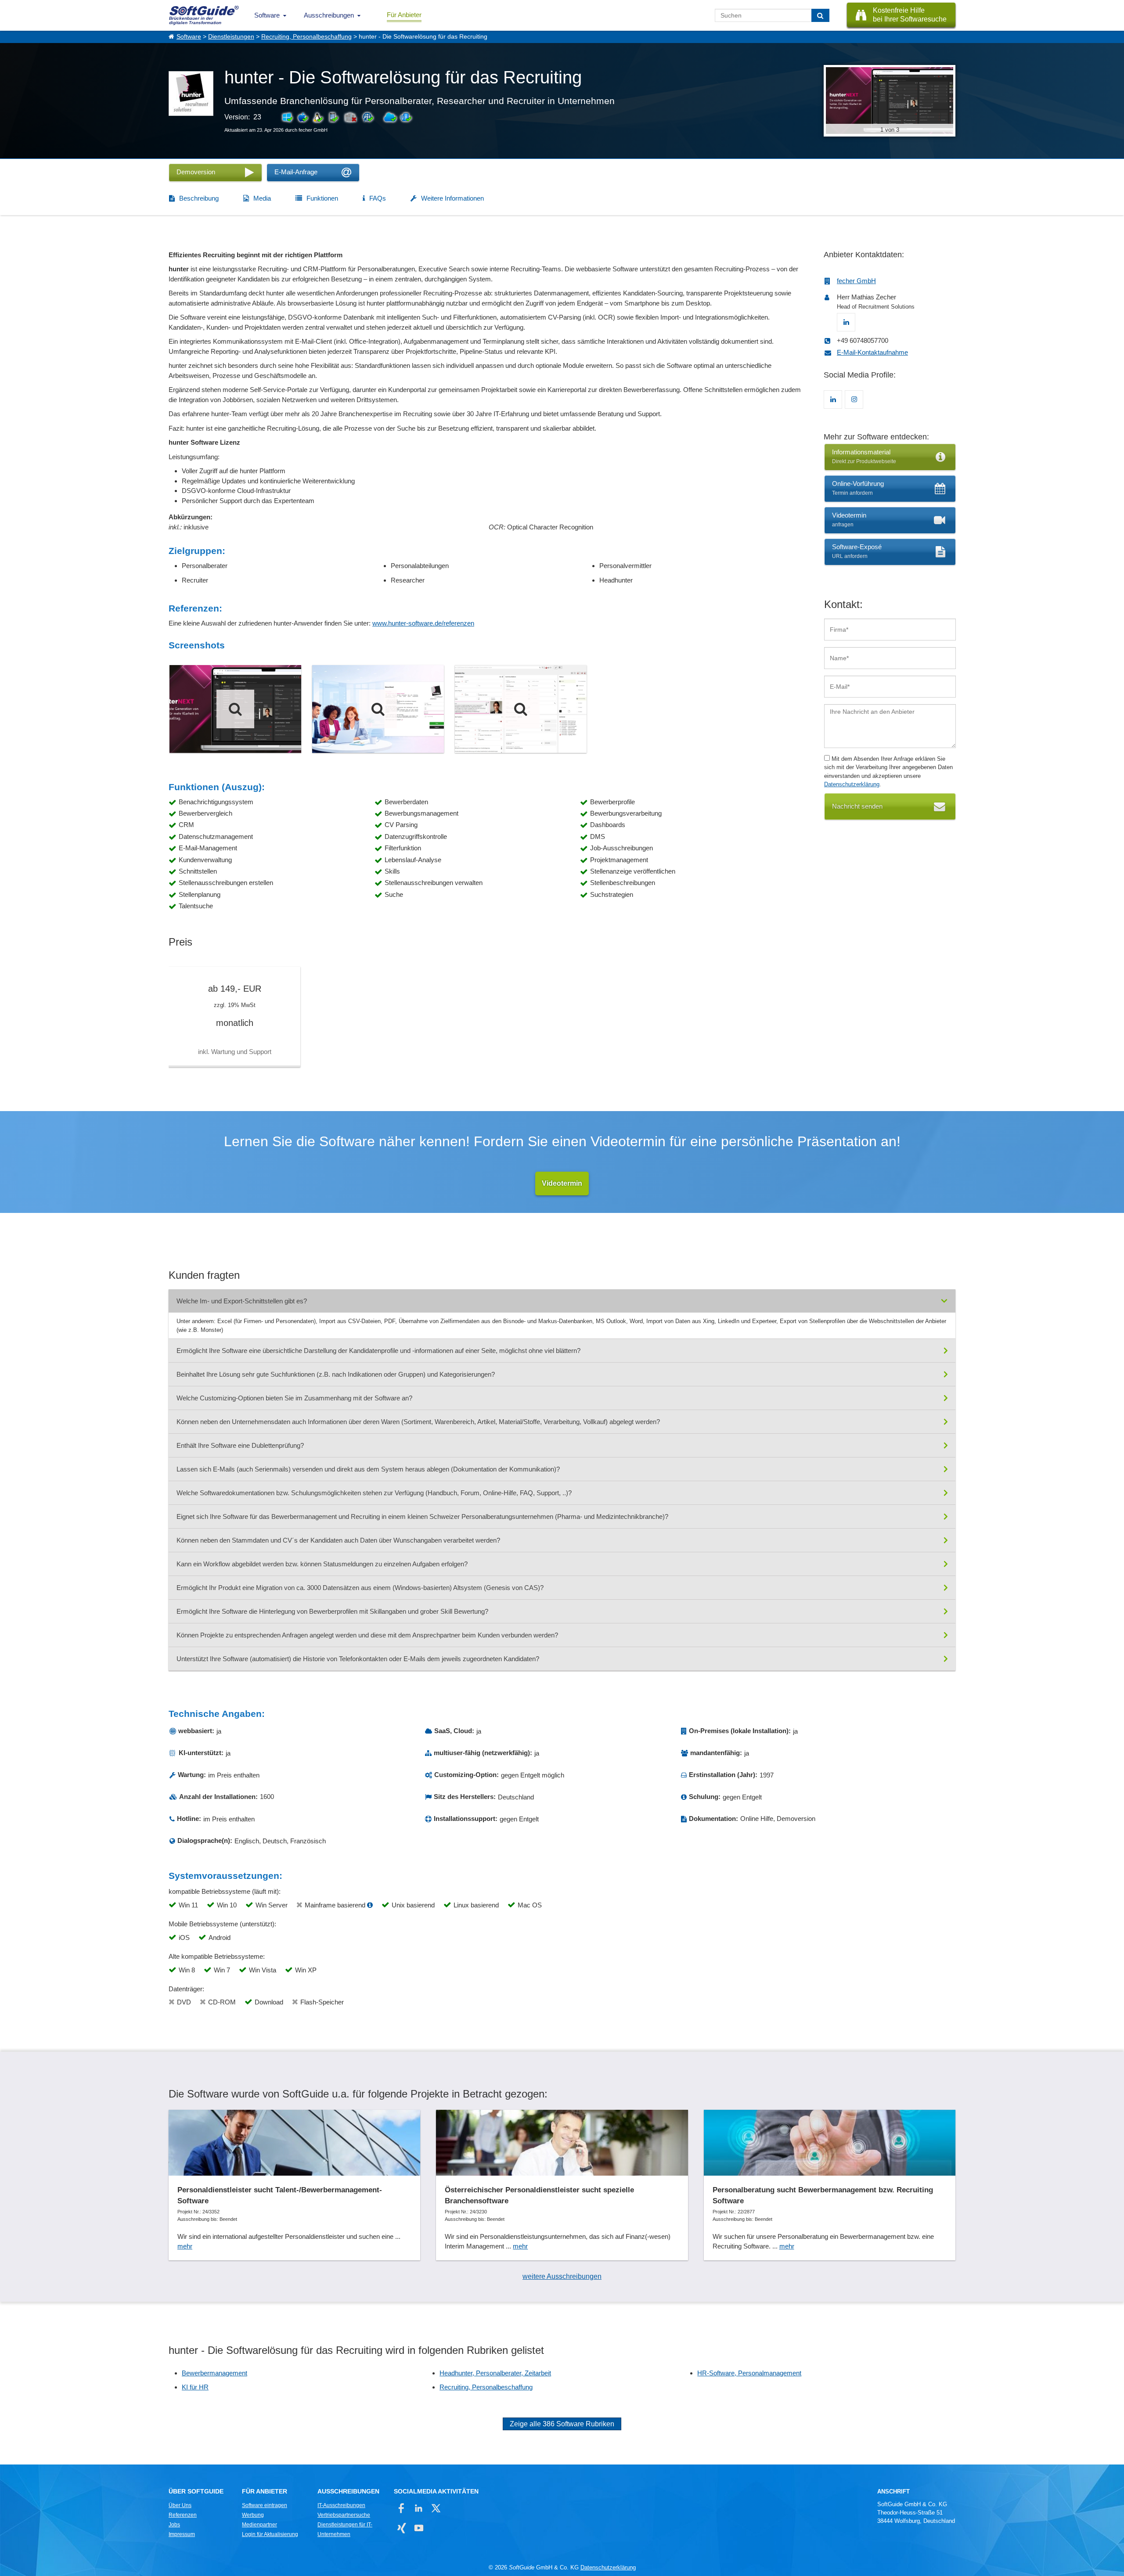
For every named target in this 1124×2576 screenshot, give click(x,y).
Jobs (174, 2525)
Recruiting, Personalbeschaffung (306, 37)
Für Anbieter (404, 15)
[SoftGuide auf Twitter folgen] (436, 2508)
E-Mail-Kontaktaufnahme (872, 352)
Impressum (182, 2534)
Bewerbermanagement (214, 2373)
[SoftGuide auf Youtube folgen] (419, 2528)
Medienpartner (259, 2525)
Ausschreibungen (329, 15)
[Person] (521, 709)
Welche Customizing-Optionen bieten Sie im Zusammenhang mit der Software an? (294, 1398)
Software (267, 15)
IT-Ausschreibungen (341, 2505)
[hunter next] (235, 709)
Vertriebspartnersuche (344, 2515)
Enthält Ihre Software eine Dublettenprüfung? (240, 1445)
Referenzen (183, 2515)
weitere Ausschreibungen (562, 2276)
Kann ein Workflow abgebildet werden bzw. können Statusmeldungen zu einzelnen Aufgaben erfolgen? (322, 1564)
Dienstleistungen (231, 37)
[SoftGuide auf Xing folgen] (402, 2528)
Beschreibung (199, 198)
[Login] (378, 709)
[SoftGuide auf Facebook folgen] (402, 2508)
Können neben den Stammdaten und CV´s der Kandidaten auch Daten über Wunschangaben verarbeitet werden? (338, 1540)
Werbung (253, 2515)
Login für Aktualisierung (270, 2534)
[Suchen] (820, 15)
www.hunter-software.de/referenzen (423, 623)
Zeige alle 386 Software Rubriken (562, 2424)
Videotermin (562, 1183)
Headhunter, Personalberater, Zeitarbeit (495, 2373)
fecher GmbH (856, 281)
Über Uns (180, 2505)
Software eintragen (265, 2505)
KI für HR (195, 2387)
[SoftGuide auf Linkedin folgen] (419, 2508)
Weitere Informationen (452, 198)
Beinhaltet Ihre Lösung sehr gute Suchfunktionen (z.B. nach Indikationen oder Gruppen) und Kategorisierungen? (336, 1374)
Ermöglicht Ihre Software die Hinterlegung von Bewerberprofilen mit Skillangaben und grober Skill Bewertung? (332, 1611)
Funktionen (322, 198)
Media (262, 198)
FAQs (378, 198)
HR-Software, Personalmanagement (749, 2373)
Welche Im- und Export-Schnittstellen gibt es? (242, 1301)
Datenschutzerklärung (852, 784)
